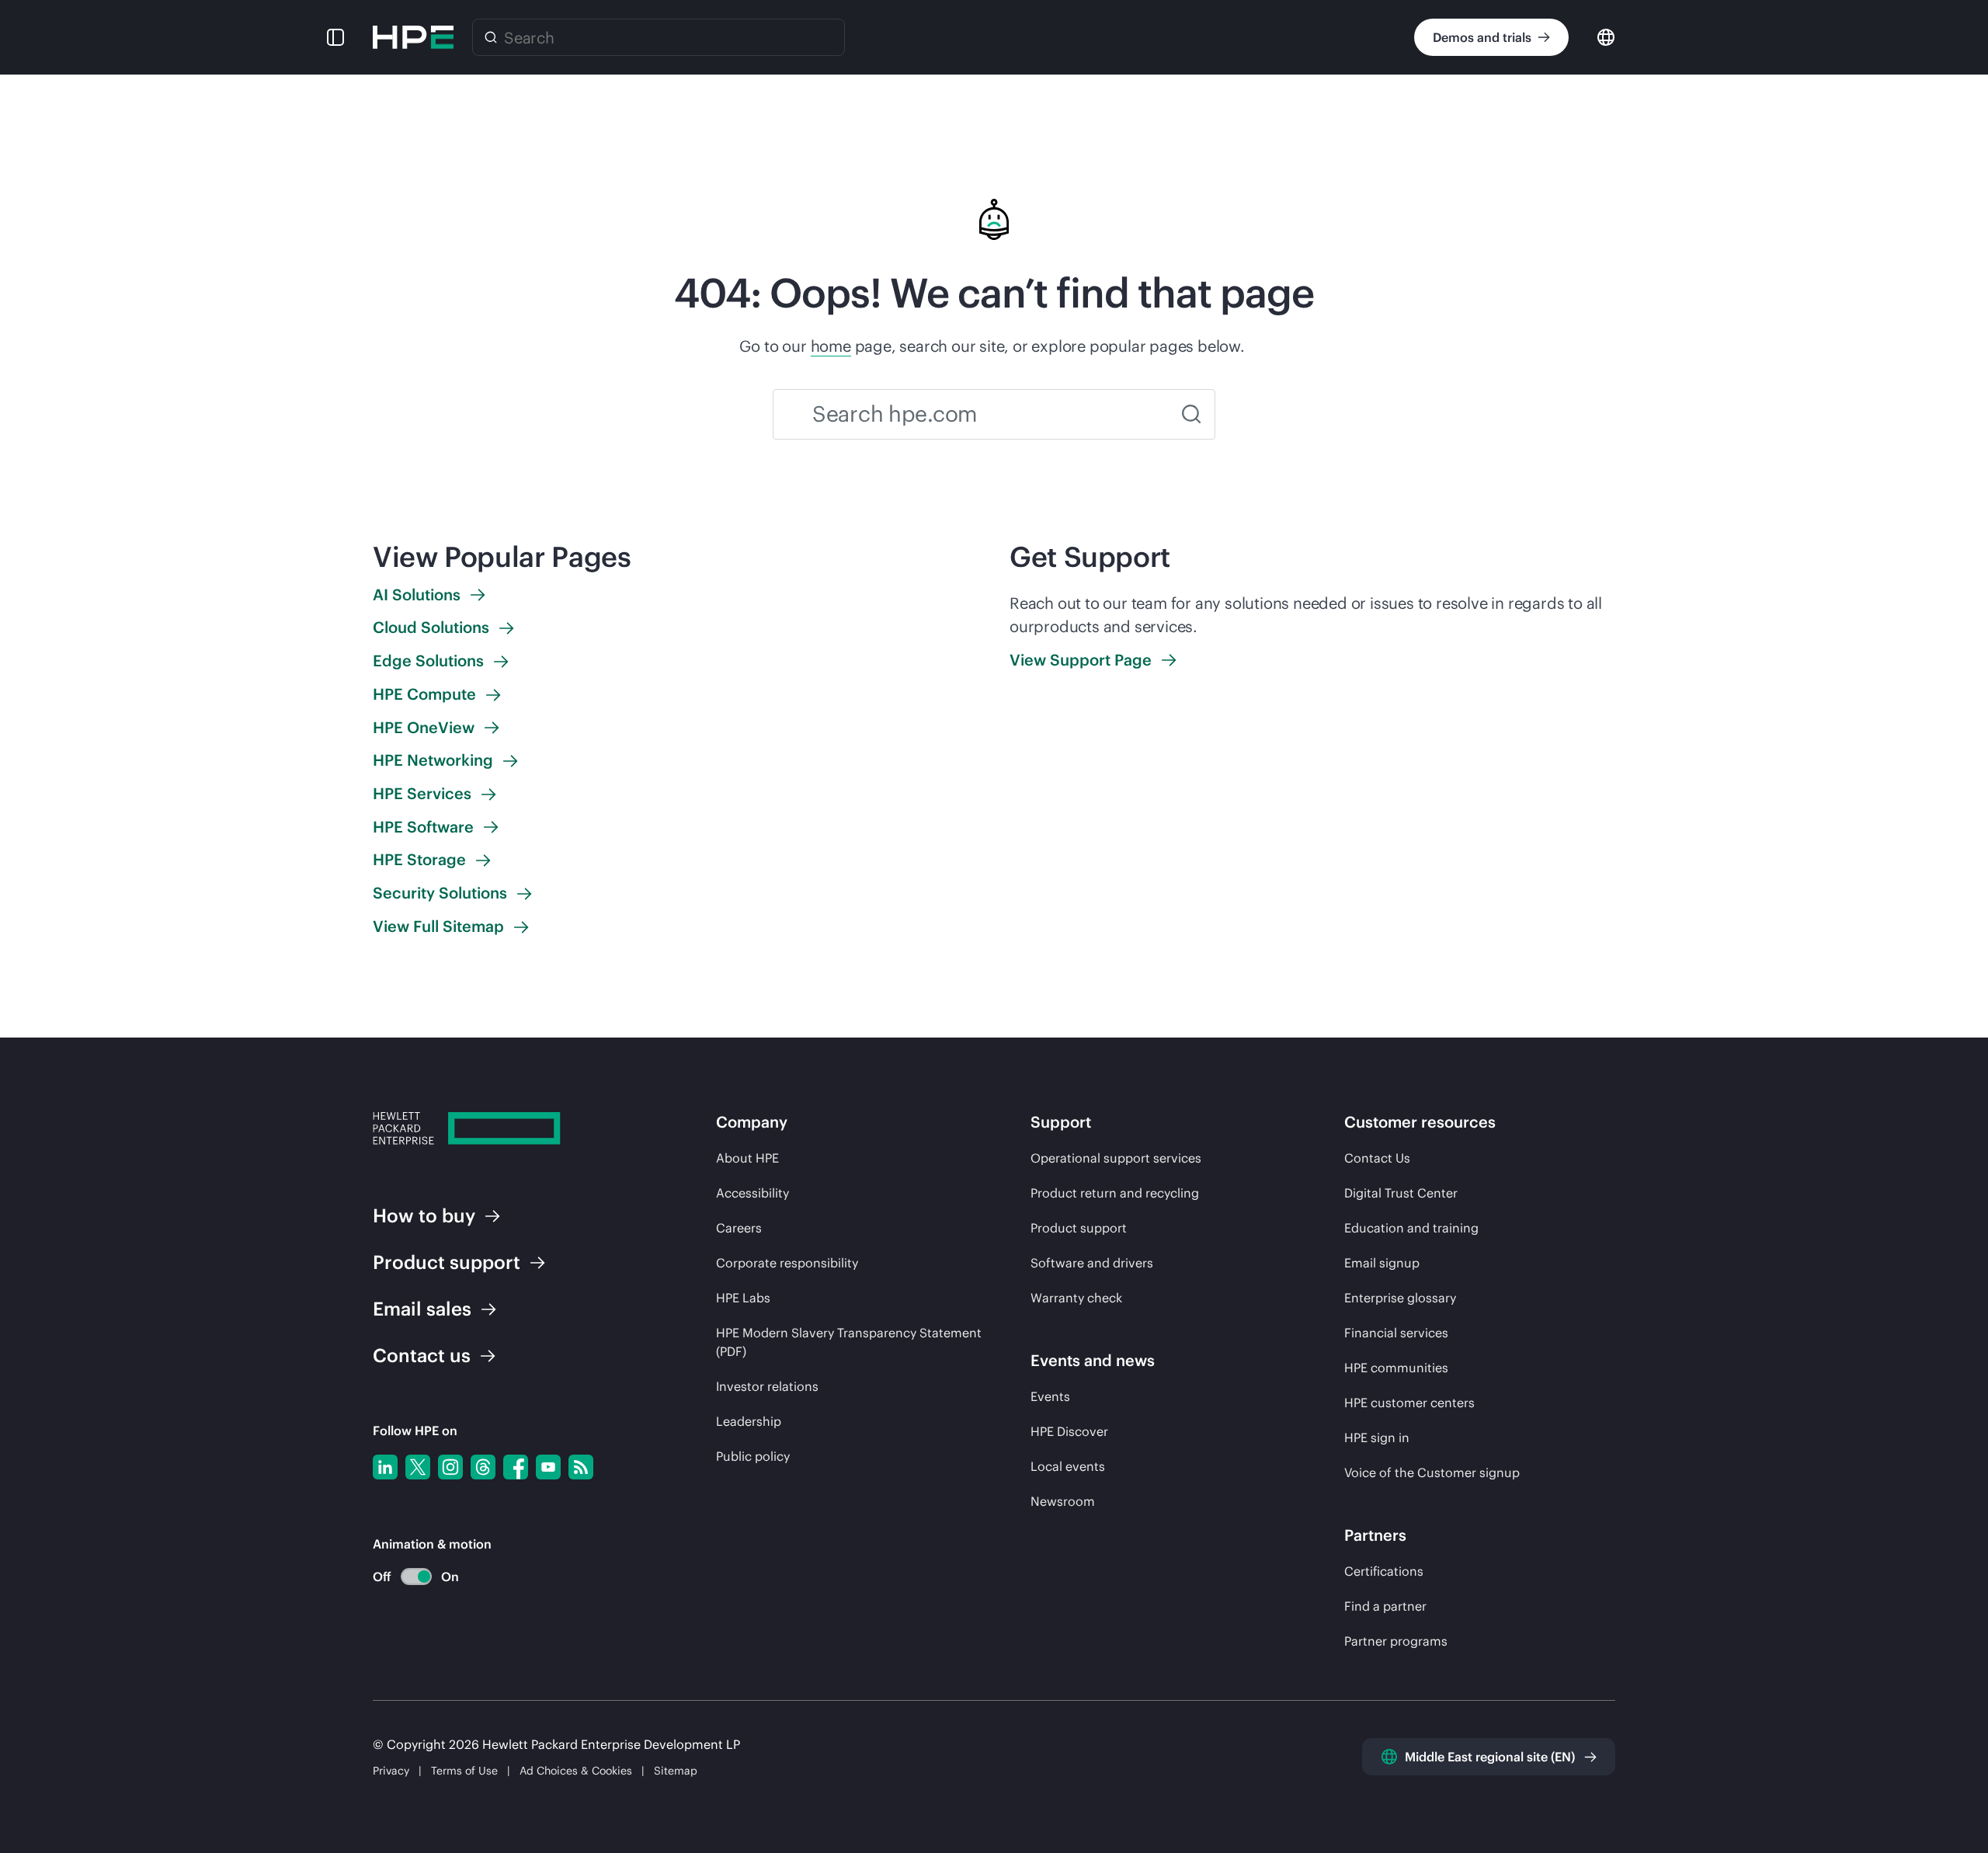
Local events (1068, 1466)
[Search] (491, 37)
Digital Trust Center (1401, 1193)
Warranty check (1076, 1298)
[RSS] (581, 1467)
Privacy (391, 1771)
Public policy (753, 1456)
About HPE (747, 1158)
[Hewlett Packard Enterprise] (413, 37)
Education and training (1411, 1228)
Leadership (749, 1421)
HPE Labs (743, 1298)
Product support (1079, 1228)
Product (447, 1262)
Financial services (1396, 1333)
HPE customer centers (1409, 1403)
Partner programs (1396, 1641)
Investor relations (767, 1386)
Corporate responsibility (787, 1263)
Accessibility (752, 1193)
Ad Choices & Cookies (576, 1771)
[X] (418, 1467)
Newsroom (1063, 1501)
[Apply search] (1191, 414)
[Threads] (483, 1467)
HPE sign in (1377, 1438)
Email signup (1382, 1263)
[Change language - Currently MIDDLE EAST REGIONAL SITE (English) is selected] (1606, 36)
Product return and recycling (1115, 1193)
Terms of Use (464, 1771)
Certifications (1384, 1571)
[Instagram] (450, 1467)
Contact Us (1377, 1158)
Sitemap (676, 1771)
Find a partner (1385, 1606)
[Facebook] (516, 1467)
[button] (335, 37)
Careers (739, 1228)
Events (1050, 1396)
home (831, 346)
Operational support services (1116, 1158)
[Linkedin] (385, 1467)
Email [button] (422, 1309)
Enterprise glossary (1400, 1298)
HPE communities (1396, 1368)
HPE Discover (1069, 1431)
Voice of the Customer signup (1432, 1472)
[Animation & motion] (416, 1577)
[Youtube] (548, 1467)
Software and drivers (1092, 1263)
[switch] (407, 1577)
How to (424, 1215)
